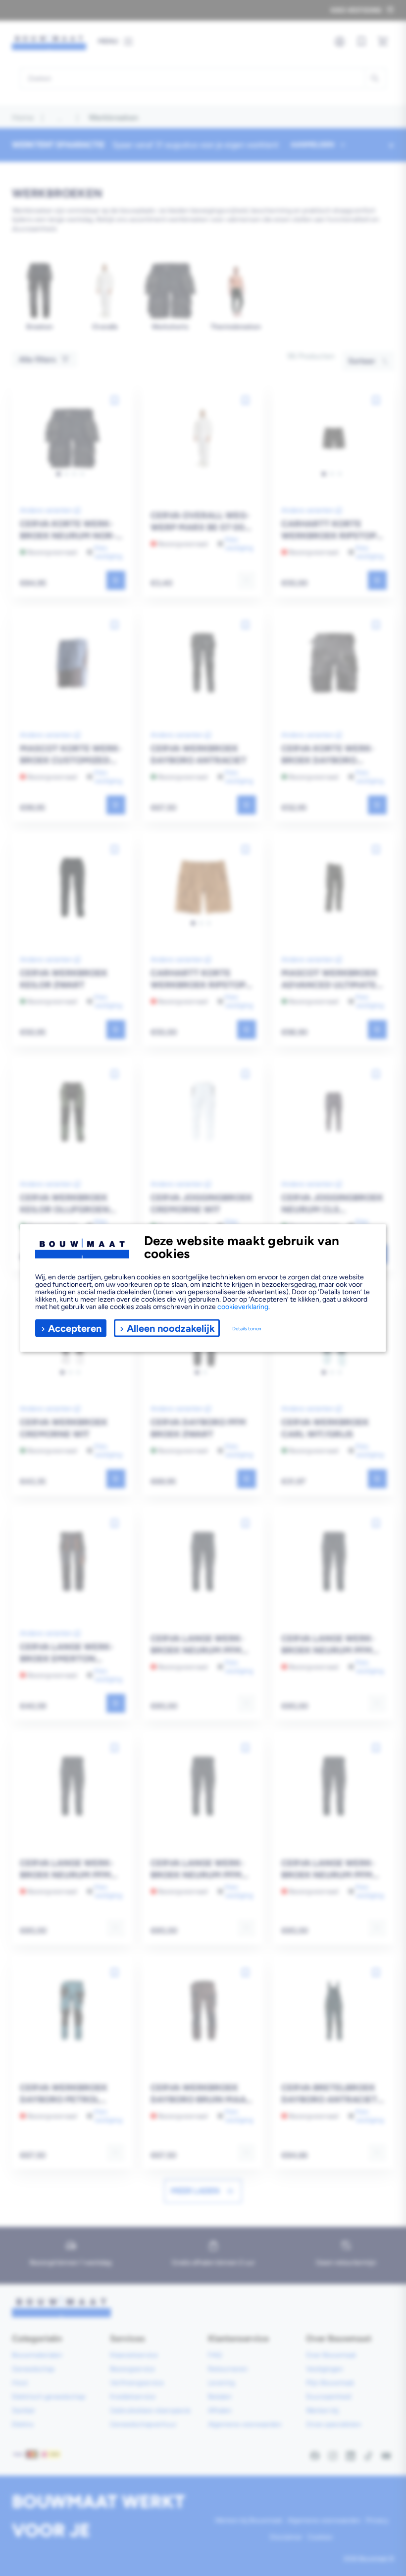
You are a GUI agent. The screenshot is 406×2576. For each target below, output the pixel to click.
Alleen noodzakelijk (171, 1328)
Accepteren (75, 1328)
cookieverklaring (243, 1307)
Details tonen (247, 1328)
